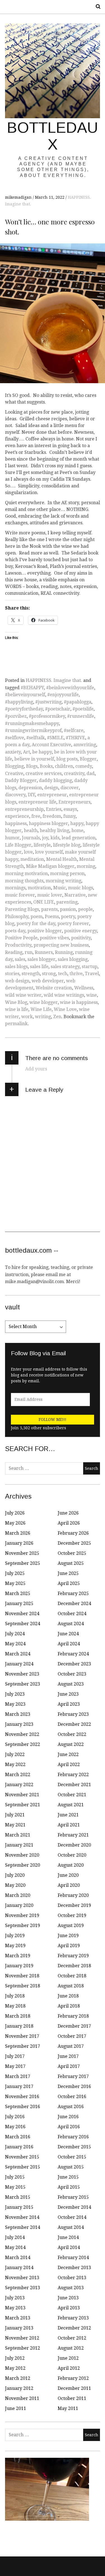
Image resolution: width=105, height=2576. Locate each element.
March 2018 (18, 2016)
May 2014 (15, 2247)
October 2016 (72, 2097)
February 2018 (73, 2016)
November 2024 (22, 1614)
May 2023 (15, 1704)
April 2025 (69, 1583)
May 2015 (15, 2187)
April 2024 (69, 1644)
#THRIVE (75, 738)
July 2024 (15, 1634)
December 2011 (74, 2388)
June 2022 (68, 1754)
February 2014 (73, 2258)
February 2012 (73, 2378)
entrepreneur (52, 795)
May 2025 (15, 1583)
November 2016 (22, 2097)
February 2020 (73, 1895)
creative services (44, 773)
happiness (16, 823)
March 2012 (18, 2378)
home (77, 830)
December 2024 (74, 1604)
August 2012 (71, 2348)
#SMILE (55, 738)
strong (49, 974)
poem (37, 917)
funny (69, 816)
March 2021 (18, 1835)
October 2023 (72, 1674)
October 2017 (72, 2036)
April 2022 (69, 1765)
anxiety (13, 752)
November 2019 (22, 1915)
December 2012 (74, 2328)
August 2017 (71, 2046)
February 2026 (73, 1533)
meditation (32, 859)
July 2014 (15, 2237)
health (31, 830)
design (51, 788)
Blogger (88, 759)
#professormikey (47, 716)
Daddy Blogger (21, 780)
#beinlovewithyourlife (70, 688)
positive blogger (45, 931)
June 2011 (16, 2408)
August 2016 (71, 2107)
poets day (15, 931)
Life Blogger (18, 845)
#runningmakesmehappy (32, 723)
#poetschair (58, 709)
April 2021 (69, 1825)
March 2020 (18, 1895)
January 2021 (19, 1845)
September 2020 (23, 1865)
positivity (81, 938)
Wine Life (41, 1009)
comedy (84, 766)
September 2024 (23, 1624)
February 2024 (73, 1654)
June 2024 (68, 1634)
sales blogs (16, 967)
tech (63, 974)
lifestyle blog (67, 845)
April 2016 (69, 2127)
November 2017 (22, 2036)
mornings (15, 888)
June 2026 (68, 1513)
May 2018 (15, 2006)
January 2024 (19, 1664)
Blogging (14, 766)
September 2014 (23, 2227)
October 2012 (72, 2338)
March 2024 (18, 1654)
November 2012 (22, 2338)
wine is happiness (79, 1002)
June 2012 (68, 2358)
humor (12, 838)
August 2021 (71, 1805)
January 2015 (19, 2207)
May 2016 (15, 2127)
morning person (67, 874)
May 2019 (15, 1946)
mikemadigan (19, 197)
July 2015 (15, 2177)
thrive (76, 974)
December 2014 (74, 2207)
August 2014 (71, 2227)
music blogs (81, 888)
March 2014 (18, 2258)
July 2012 (15, 2358)
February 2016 (73, 2137)
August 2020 (71, 1865)
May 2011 (68, 2408)
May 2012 (15, 2368)
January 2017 (19, 2086)
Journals (31, 838)
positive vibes (54, 938)
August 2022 (71, 1744)
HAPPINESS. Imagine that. (54, 680)
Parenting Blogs (22, 909)
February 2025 (73, 1593)
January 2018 (19, 2026)
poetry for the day (36, 924)
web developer (48, 981)
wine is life (17, 1009)
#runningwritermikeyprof (33, 730)
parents (49, 909)
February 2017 (73, 2076)
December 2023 (74, 1664)
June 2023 (68, 1694)
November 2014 (22, 2217)
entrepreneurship (24, 809)
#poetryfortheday (24, 709)
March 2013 (18, 2318)
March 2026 (18, 1533)
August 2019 (71, 1926)
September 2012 (23, 2348)
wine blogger (44, 1002)
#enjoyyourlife (63, 695)
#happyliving (19, 702)
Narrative (75, 895)
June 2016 (68, 2117)
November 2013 (22, 2278)
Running (64, 952)
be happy (42, 752)
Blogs (32, 766)
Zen (57, 1017)
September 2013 (23, 2288)
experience (17, 816)
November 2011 (22, 2398)
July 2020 (15, 1875)
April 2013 (69, 2308)
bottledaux (53, 136)
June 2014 (68, 2237)
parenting (67, 902)
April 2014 (69, 2247)
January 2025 (19, 1604)
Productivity (18, 945)
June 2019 (68, 1936)
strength (31, 974)
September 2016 (23, 2107)
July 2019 (15, 1936)
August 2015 (71, 2167)
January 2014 (19, 2268)
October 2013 (72, 2278)
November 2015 (22, 2157)
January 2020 (19, 1905)
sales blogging (73, 959)
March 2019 (18, 1956)
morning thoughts (24, 881)
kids (55, 838)
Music (60, 888)
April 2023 (69, 1704)
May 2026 (15, 1523)
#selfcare (74, 730)
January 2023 (19, 1724)
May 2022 (15, 1765)
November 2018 (22, 1976)
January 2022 (19, 1785)
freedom (52, 816)
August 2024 (71, 1624)
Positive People (21, 938)
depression (30, 788)
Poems (52, 917)
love (28, 852)
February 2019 (73, 1956)
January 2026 (19, 1543)
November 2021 (22, 1795)
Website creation (54, 988)
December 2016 (74, 2086)
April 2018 (69, 2006)
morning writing (63, 881)
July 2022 (15, 1754)
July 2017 (15, 2056)
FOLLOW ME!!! (53, 1419)
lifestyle (42, 845)
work (27, 1017)
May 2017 (15, 2066)
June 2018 (68, 1996)
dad (91, 773)
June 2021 (68, 1815)
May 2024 (15, 1644)
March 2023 (18, 1714)
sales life (39, 967)
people (85, 909)
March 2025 (18, 1593)
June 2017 (68, 2056)
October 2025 (72, 1553)
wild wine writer (23, 995)
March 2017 (18, 2076)
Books (46, 766)
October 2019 (72, 1915)
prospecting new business (61, 945)
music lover (50, 895)
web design (17, 981)
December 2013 (74, 2268)
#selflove (15, 738)
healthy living (54, 830)
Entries (54, 809)
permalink (16, 1024)
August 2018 (71, 1986)
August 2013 (71, 2288)
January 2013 (19, 2328)
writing (43, 1017)
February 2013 (73, 2318)
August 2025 (71, 1563)
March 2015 (18, 2197)
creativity (74, 773)
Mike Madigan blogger (50, 866)
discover (70, 788)
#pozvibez (16, 716)
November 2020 (22, 1855)
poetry (68, 917)
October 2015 (72, 2157)
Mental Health (62, 859)
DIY (31, 795)
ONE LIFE (44, 902)
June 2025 (68, 1573)
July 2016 (15, 2117)
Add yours (36, 1069)
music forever (20, 895)
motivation (39, 888)
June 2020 (68, 1875)
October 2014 (72, 2217)
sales (20, 959)
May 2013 (15, 2308)
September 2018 (23, 1986)
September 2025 (23, 1563)
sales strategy (65, 967)
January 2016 (19, 2147)
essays (70, 809)
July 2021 (15, 1815)
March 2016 (18, 2137)
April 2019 (69, 1946)
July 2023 (15, 1694)
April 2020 (69, 1885)
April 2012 (69, 2368)
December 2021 (74, 1785)
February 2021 (73, 1835)
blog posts (67, 759)
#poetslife (83, 709)
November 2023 (22, 1674)
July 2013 (15, 2298)
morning (86, 866)
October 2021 (72, 1795)
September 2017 (23, 2046)
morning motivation (26, 874)
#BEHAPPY (32, 688)
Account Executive (51, 745)
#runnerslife (81, 716)
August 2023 (71, 1684)
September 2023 (23, 1684)
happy (77, 823)
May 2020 (15, 1885)
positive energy (81, 931)
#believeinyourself (25, 695)
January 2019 (19, 1966)
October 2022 (72, 1734)
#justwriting (48, 702)
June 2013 (68, 2298)
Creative (14, 773)
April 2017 (69, 2066)
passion (68, 909)
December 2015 (74, 2147)
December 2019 (74, 1905)
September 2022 (23, 1744)
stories (12, 974)
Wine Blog (16, 1002)
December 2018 (74, 1966)
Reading (14, 952)
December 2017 (74, 2026)
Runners (44, 952)
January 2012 (19, 2388)
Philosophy (17, 917)
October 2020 (72, 1855)
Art (26, 752)
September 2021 (23, 1805)
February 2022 (73, 1775)
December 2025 (74, 1543)
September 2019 (23, 1926)
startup (90, 967)
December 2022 (74, 1724)
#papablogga (78, 702)
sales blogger (41, 959)
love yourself (49, 852)
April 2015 (69, 2187)
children (64, 766)
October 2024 (72, 1614)
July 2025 (15, 1573)
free (36, 816)
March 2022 (18, 1775)
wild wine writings (64, 995)
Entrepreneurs (74, 802)
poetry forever (73, 924)
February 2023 (73, 1714)
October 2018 (72, 1976)
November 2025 (22, 1553)
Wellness (84, 988)
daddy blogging (55, 780)
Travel (92, 974)
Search (96, 7)
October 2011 (72, 2398)
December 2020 (74, 1845)
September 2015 (23, 2167)
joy (45, 838)
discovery (15, 795)
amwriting (85, 745)
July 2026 (15, 1513)
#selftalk (36, 738)
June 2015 (68, 2177)
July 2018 (15, 1996)
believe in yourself (34, 759)
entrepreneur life (37, 802)
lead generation (79, 838)
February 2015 (73, 2197)
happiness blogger (48, 823)
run (29, 952)
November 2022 (22, 1734)
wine (92, 995)
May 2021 (15, 1825)
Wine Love (65, 1009)
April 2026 (69, 1523)
